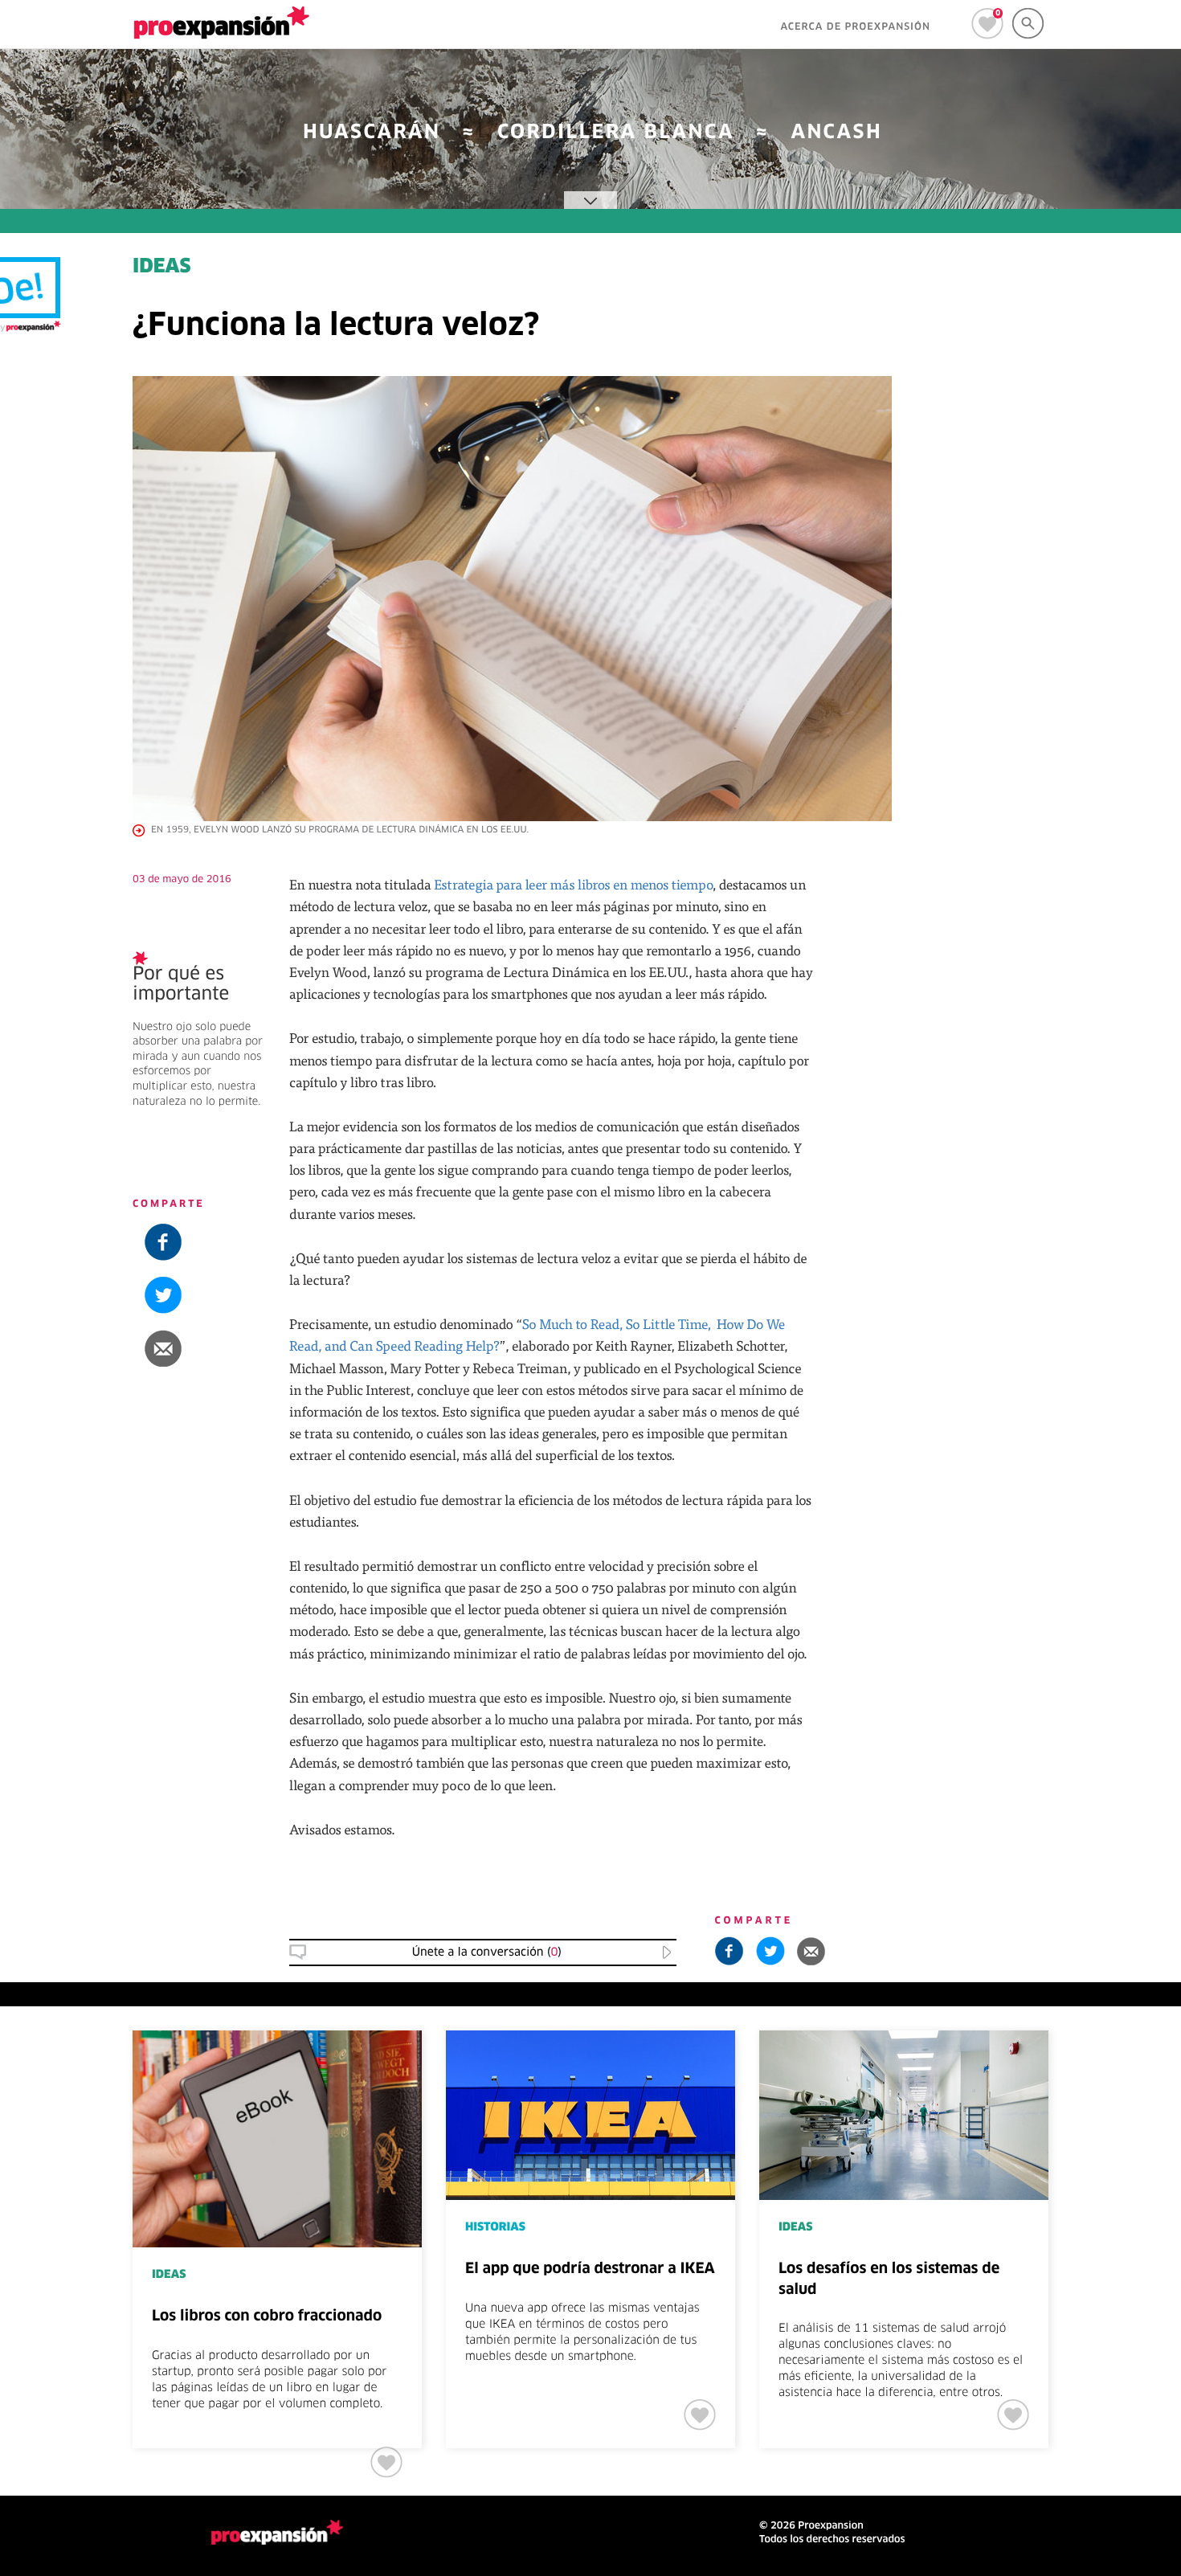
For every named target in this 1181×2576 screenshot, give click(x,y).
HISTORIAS (495, 2227)
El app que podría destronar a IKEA (590, 2269)
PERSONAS (1054, 1495)
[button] (1083, 1348)
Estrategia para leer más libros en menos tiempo (573, 884)
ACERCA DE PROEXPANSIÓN (855, 27)
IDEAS (162, 268)
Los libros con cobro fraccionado (267, 2316)
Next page (1121, 2107)
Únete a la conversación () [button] (487, 1952)
